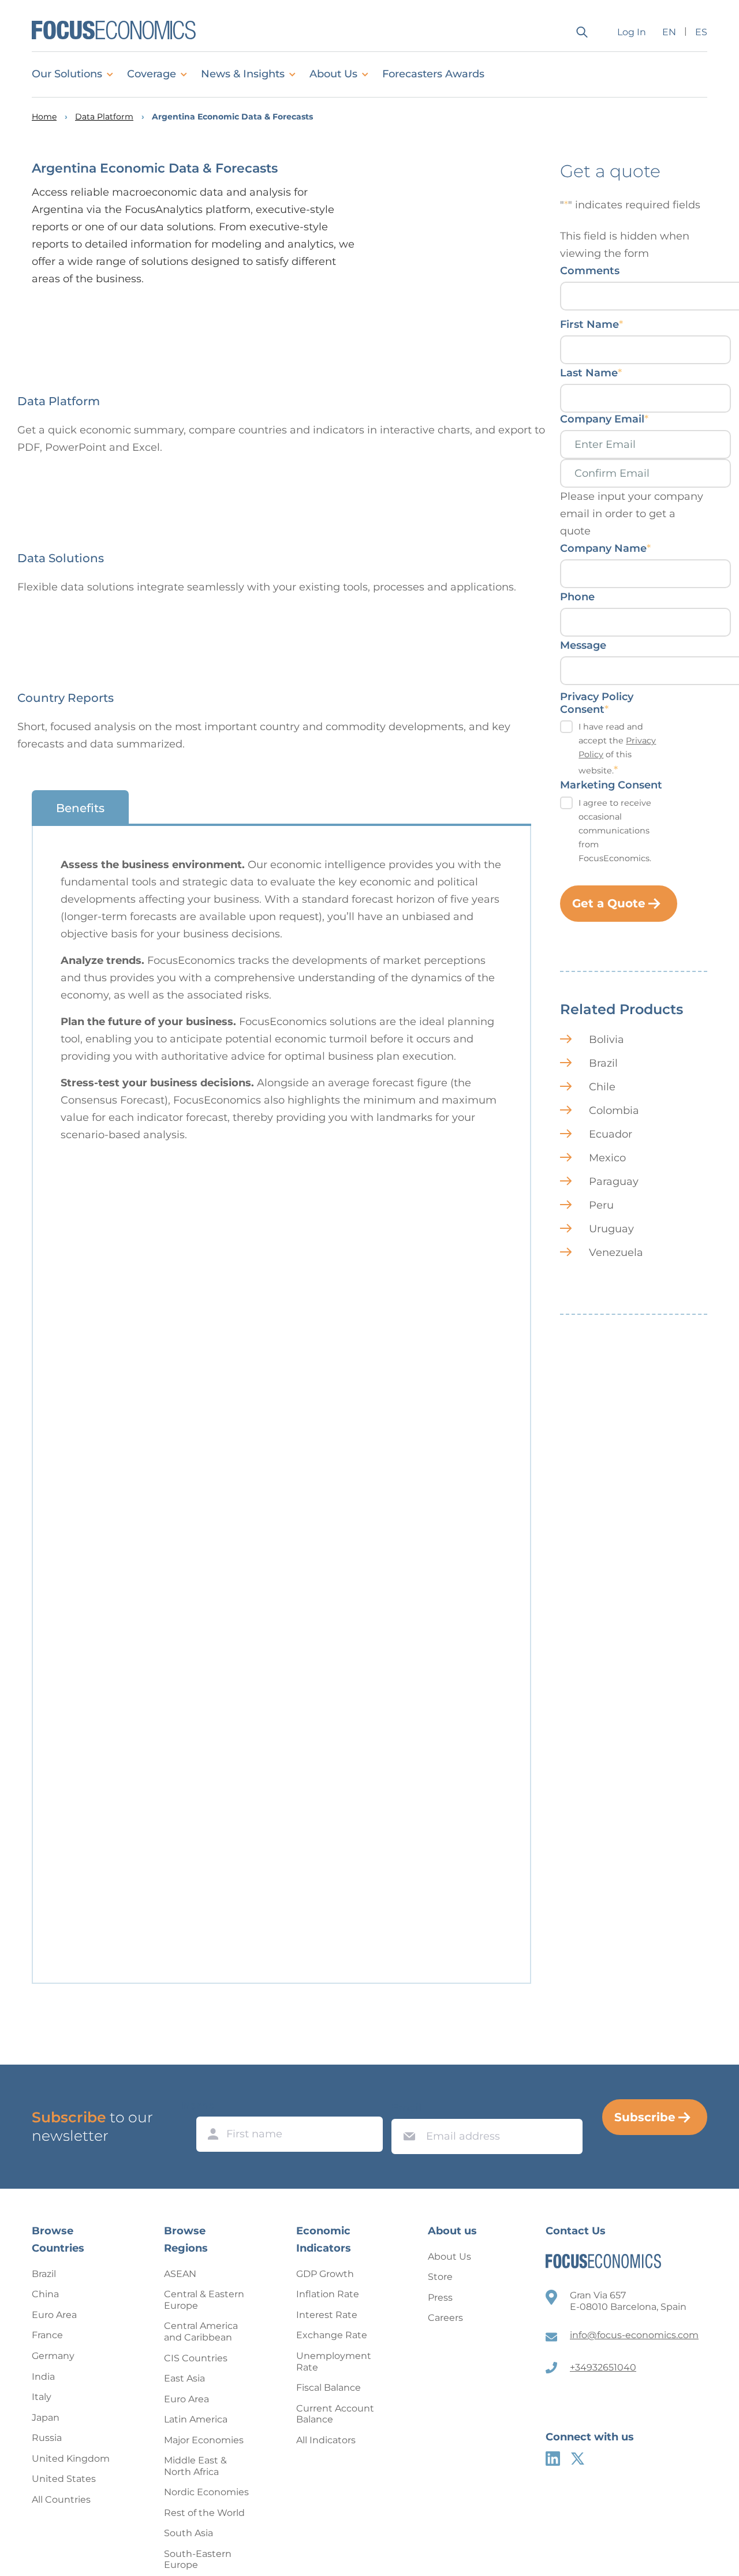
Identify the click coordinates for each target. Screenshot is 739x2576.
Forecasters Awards (433, 74)
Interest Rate (327, 2315)
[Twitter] (578, 2459)
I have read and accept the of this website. (617, 749)
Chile (602, 1087)
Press (440, 2298)
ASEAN (180, 2274)
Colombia (614, 1111)
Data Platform (104, 117)
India (43, 2377)
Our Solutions (67, 74)
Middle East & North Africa (195, 2466)
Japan (46, 2418)
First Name (591, 324)
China (45, 2294)
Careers (445, 2318)
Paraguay (614, 1182)
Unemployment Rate (334, 2362)
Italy (42, 2397)
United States (64, 2479)
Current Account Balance (335, 2414)
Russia (47, 2438)
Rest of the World (204, 2513)
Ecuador (611, 1134)
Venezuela (616, 1253)
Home (44, 117)
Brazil (603, 1063)
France (47, 2335)
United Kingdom (71, 2459)
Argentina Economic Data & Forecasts (232, 117)
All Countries (61, 2500)
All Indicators (326, 2440)
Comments (590, 271)
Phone (577, 597)
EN (669, 32)
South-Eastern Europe (198, 2560)
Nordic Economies (206, 2492)
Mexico (607, 1158)
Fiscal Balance (329, 2388)
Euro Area (54, 2315)
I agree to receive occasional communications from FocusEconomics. (615, 831)
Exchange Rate (332, 2335)
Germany (53, 2356)
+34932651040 (603, 2367)
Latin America (196, 2419)
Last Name (591, 373)
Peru (601, 1205)
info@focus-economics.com (634, 2335)
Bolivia (606, 1040)
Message (583, 645)
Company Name (605, 548)
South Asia (189, 2533)
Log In (632, 32)
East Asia (184, 2378)
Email (406, 2108)
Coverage (152, 74)
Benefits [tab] (80, 808)
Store (440, 2277)
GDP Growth (325, 2274)
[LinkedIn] (553, 2459)
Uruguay (611, 1229)
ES (701, 32)
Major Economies (204, 2440)
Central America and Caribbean (201, 2332)
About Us (333, 74)
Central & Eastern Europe (204, 2300)
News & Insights (243, 74)
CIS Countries (196, 2358)
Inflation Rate (328, 2294)
